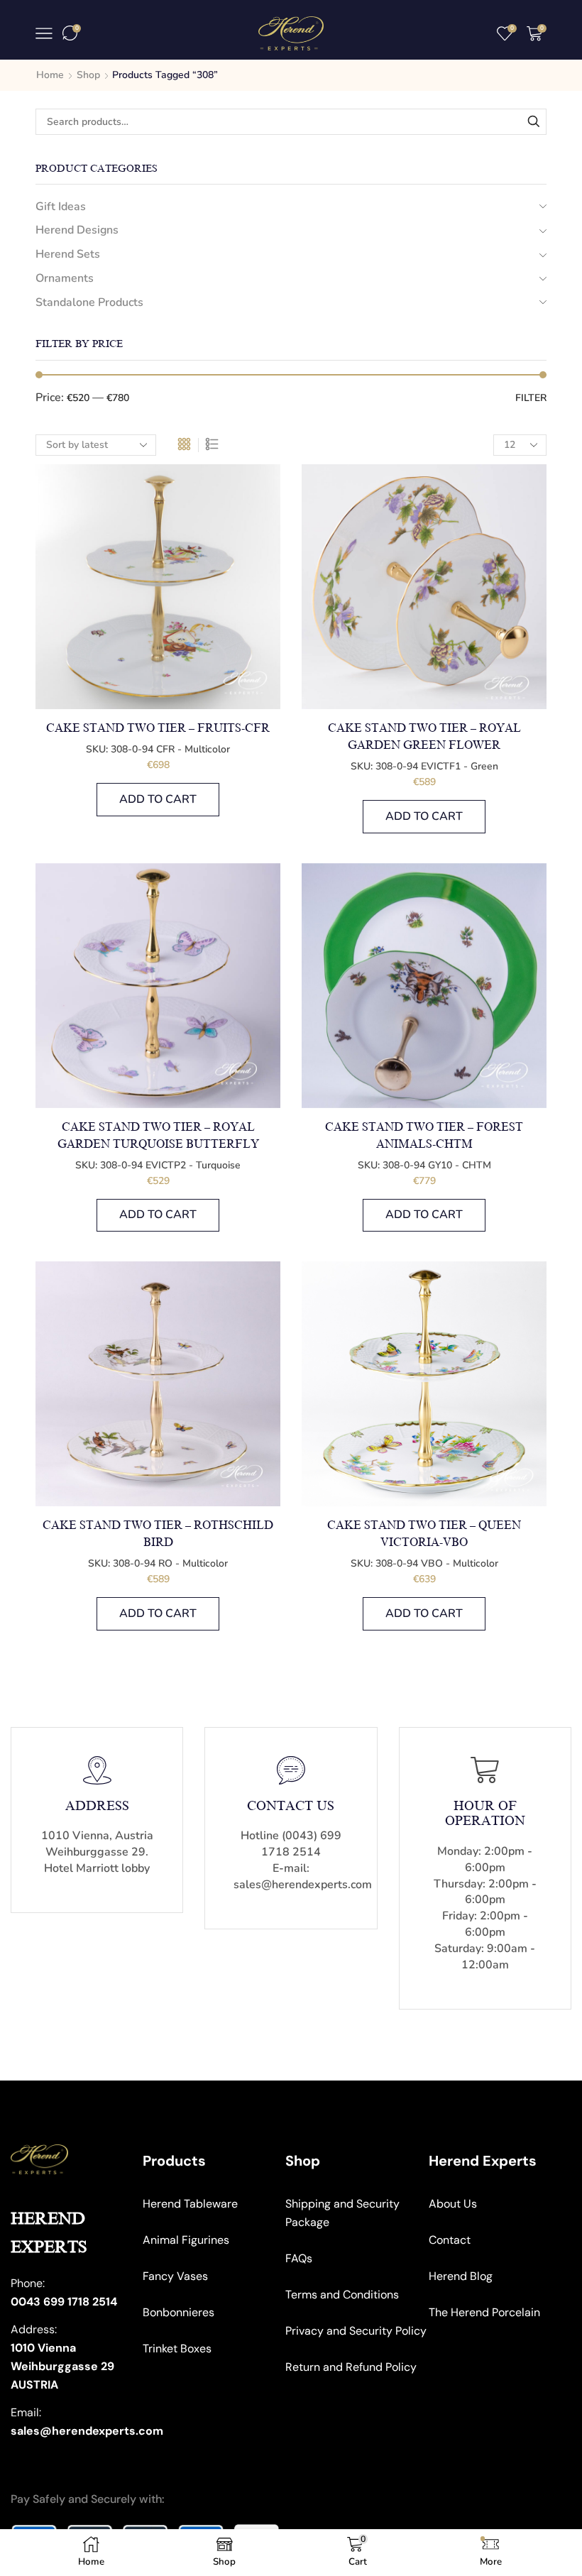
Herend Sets (68, 254)
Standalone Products (89, 302)
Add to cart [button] (158, 799)
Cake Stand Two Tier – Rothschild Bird (158, 1534)
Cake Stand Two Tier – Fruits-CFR (158, 728)
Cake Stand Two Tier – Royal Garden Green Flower (424, 737)
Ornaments (65, 278)
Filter (531, 398)
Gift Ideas (61, 207)
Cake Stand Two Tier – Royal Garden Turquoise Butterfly (158, 1136)
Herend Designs (77, 230)
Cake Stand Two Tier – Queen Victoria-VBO (424, 1534)
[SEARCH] (533, 122)
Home (50, 75)
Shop (88, 75)
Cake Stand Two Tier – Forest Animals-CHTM (424, 1136)
